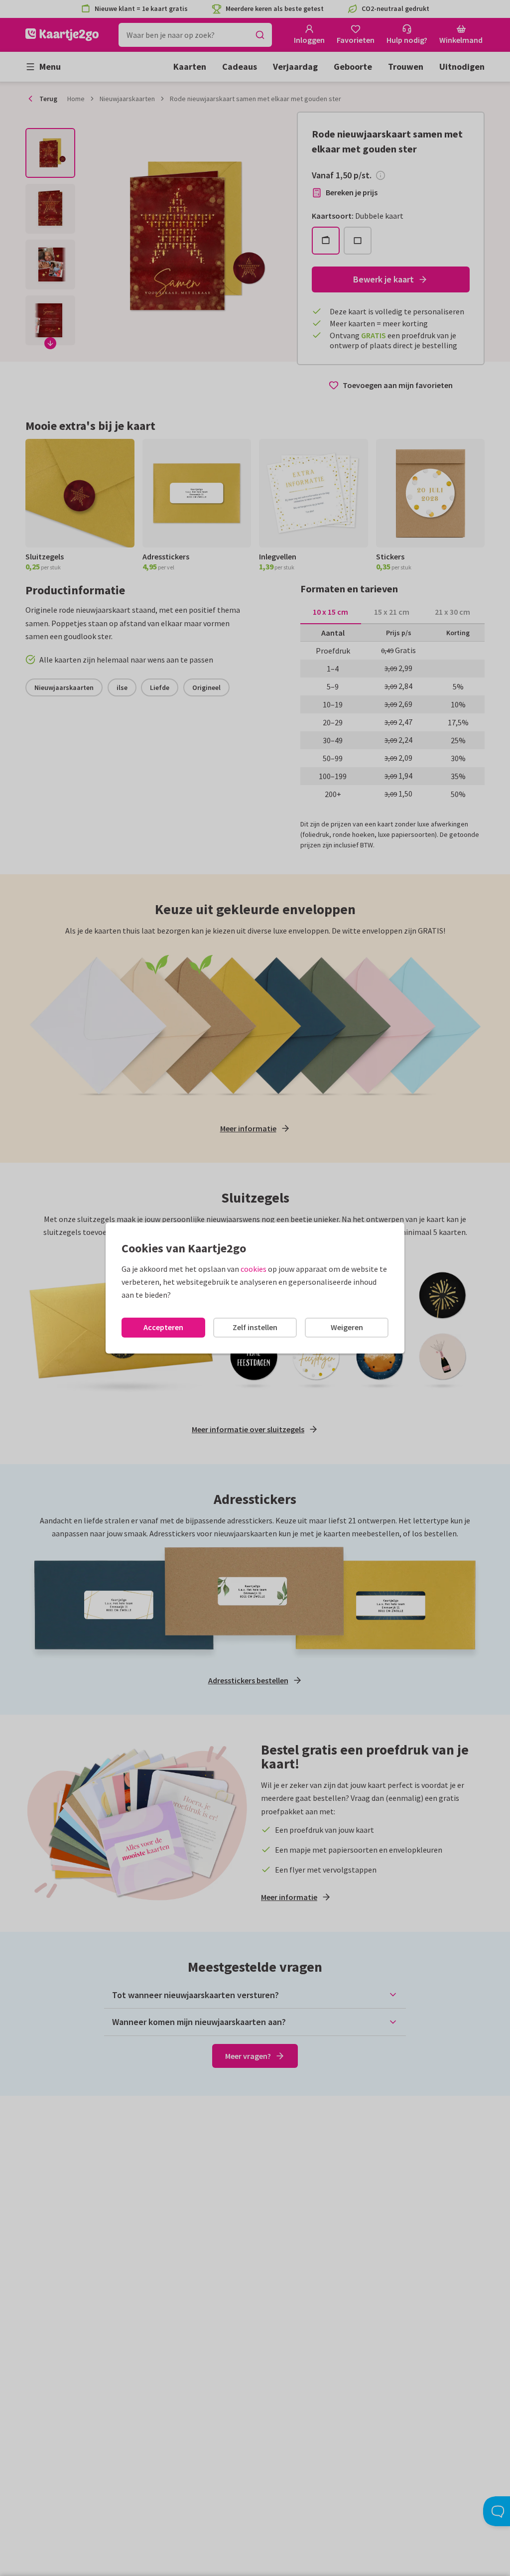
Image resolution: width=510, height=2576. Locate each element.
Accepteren (163, 1327)
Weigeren (347, 1327)
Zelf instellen (255, 1327)
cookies (254, 1269)
